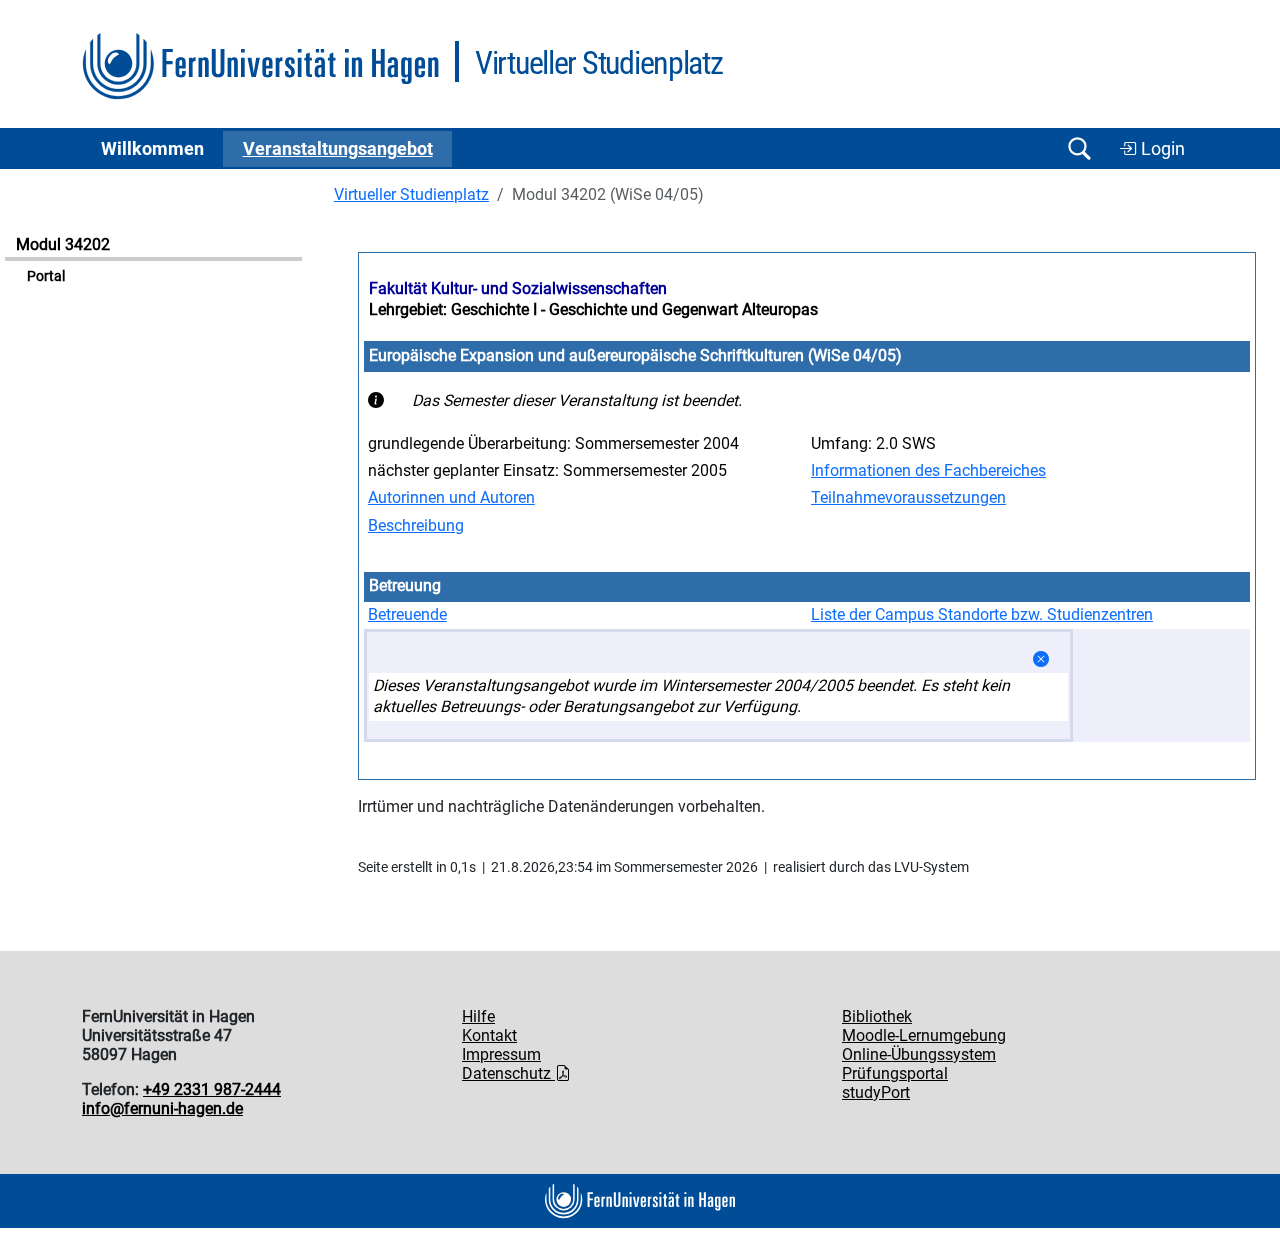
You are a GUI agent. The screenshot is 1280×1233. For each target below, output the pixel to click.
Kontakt (489, 1035)
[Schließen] (1041, 659)
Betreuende (407, 614)
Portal (46, 276)
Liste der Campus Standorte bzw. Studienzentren (982, 614)
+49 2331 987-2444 (212, 1089)
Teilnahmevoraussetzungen (908, 497)
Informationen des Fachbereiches (928, 470)
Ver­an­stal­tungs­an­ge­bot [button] (338, 149)
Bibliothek (877, 1016)
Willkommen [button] (152, 149)
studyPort (876, 1092)
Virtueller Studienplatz (411, 194)
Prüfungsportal (895, 1073)
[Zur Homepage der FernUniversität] (260, 66)
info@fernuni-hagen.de (162, 1108)
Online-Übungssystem (919, 1054)
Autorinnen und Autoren (451, 497)
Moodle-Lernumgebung (924, 1035)
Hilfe (478, 1016)
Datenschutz (508, 1073)
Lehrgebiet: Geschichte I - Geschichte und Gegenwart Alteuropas (593, 309)
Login (1161, 149)
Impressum (501, 1054)
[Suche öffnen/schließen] (1079, 148)
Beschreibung (416, 525)
